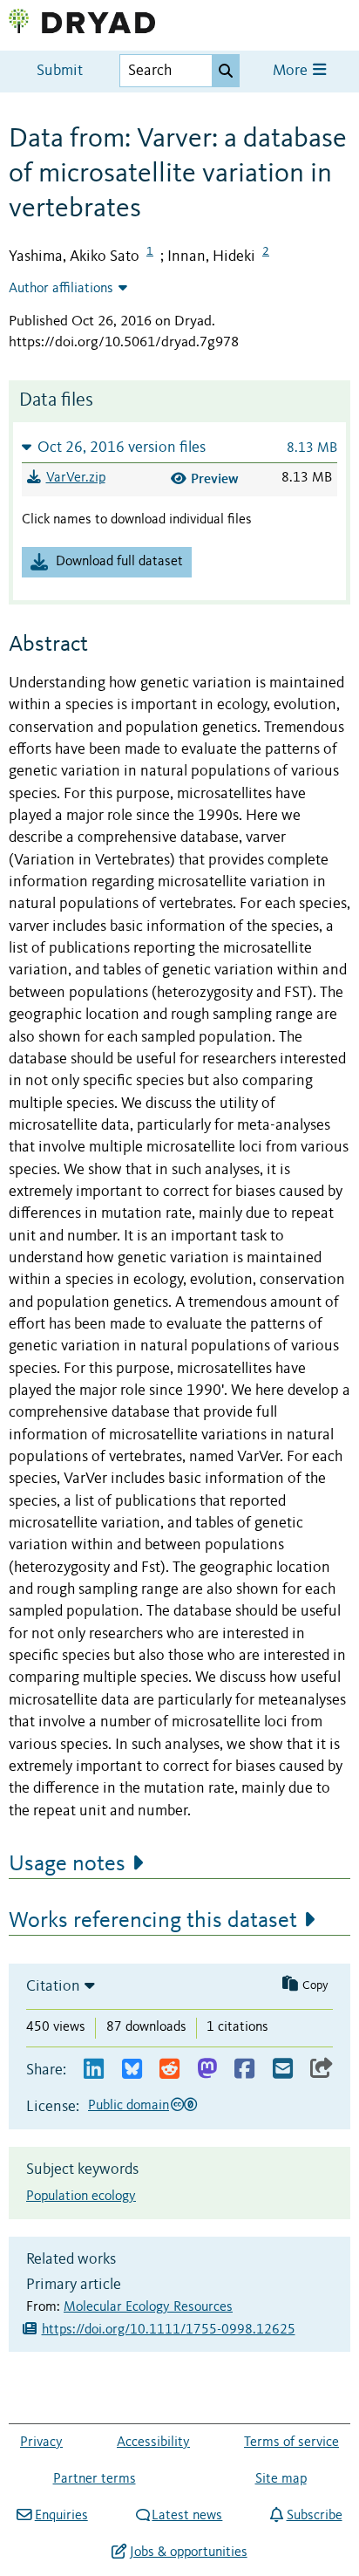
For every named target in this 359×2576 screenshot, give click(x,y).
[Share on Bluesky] (132, 2070)
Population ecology (81, 2197)
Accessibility (153, 2443)
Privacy (41, 2443)
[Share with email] (283, 2070)
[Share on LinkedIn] (94, 2070)
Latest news (187, 2516)
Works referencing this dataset (153, 1921)
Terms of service (291, 2443)
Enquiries (61, 2516)
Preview (215, 478)
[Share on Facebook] (244, 2070)
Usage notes (67, 1864)
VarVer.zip (76, 478)
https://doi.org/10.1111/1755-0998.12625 (169, 2330)
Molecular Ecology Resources (148, 2307)
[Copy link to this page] (322, 2070)
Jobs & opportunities (188, 2552)
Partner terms (95, 2479)
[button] (179, 447)
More (292, 71)
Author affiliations (61, 289)
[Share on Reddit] (169, 2070)
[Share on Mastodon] (207, 2070)
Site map (281, 2479)
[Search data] (226, 71)
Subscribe (314, 2516)
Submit (60, 71)
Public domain (129, 2106)
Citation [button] (53, 1986)
